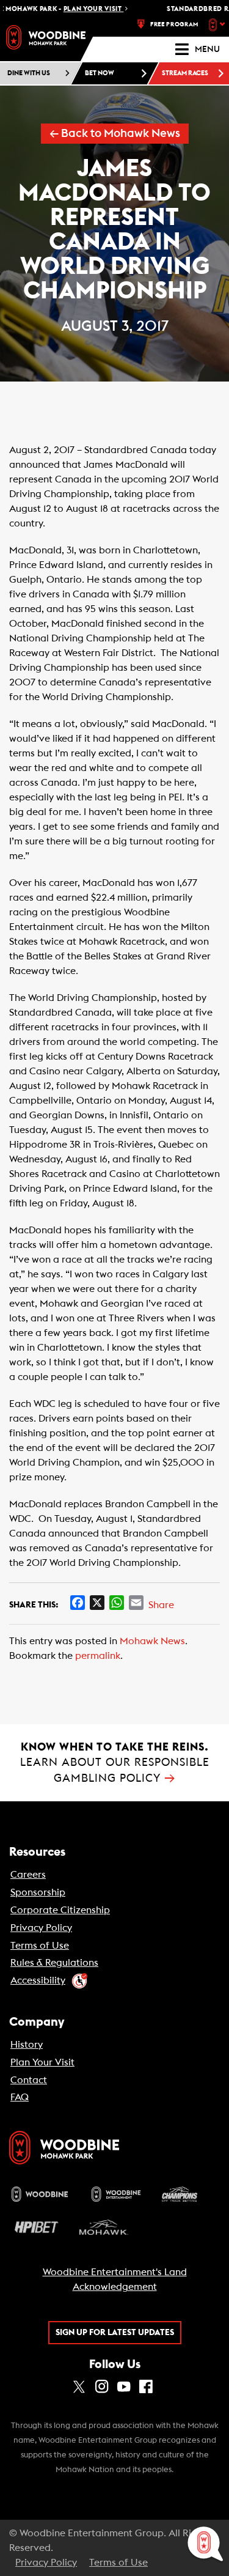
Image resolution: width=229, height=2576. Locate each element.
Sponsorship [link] (38, 1892)
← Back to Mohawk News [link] (115, 134)
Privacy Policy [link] (41, 1928)
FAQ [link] (20, 2097)
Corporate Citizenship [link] (60, 1910)
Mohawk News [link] (152, 1641)
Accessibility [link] (38, 1980)
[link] (46, 37)
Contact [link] (29, 2080)
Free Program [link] (174, 24)
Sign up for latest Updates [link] (115, 2333)
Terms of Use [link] (40, 1946)
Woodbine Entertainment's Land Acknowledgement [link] (115, 2279)
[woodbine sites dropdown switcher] (218, 24)
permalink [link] (98, 1656)
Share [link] (161, 1605)
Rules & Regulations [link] (54, 1963)
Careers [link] (28, 1875)
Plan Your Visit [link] (42, 2062)
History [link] (27, 2045)
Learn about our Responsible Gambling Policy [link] (115, 1762)
